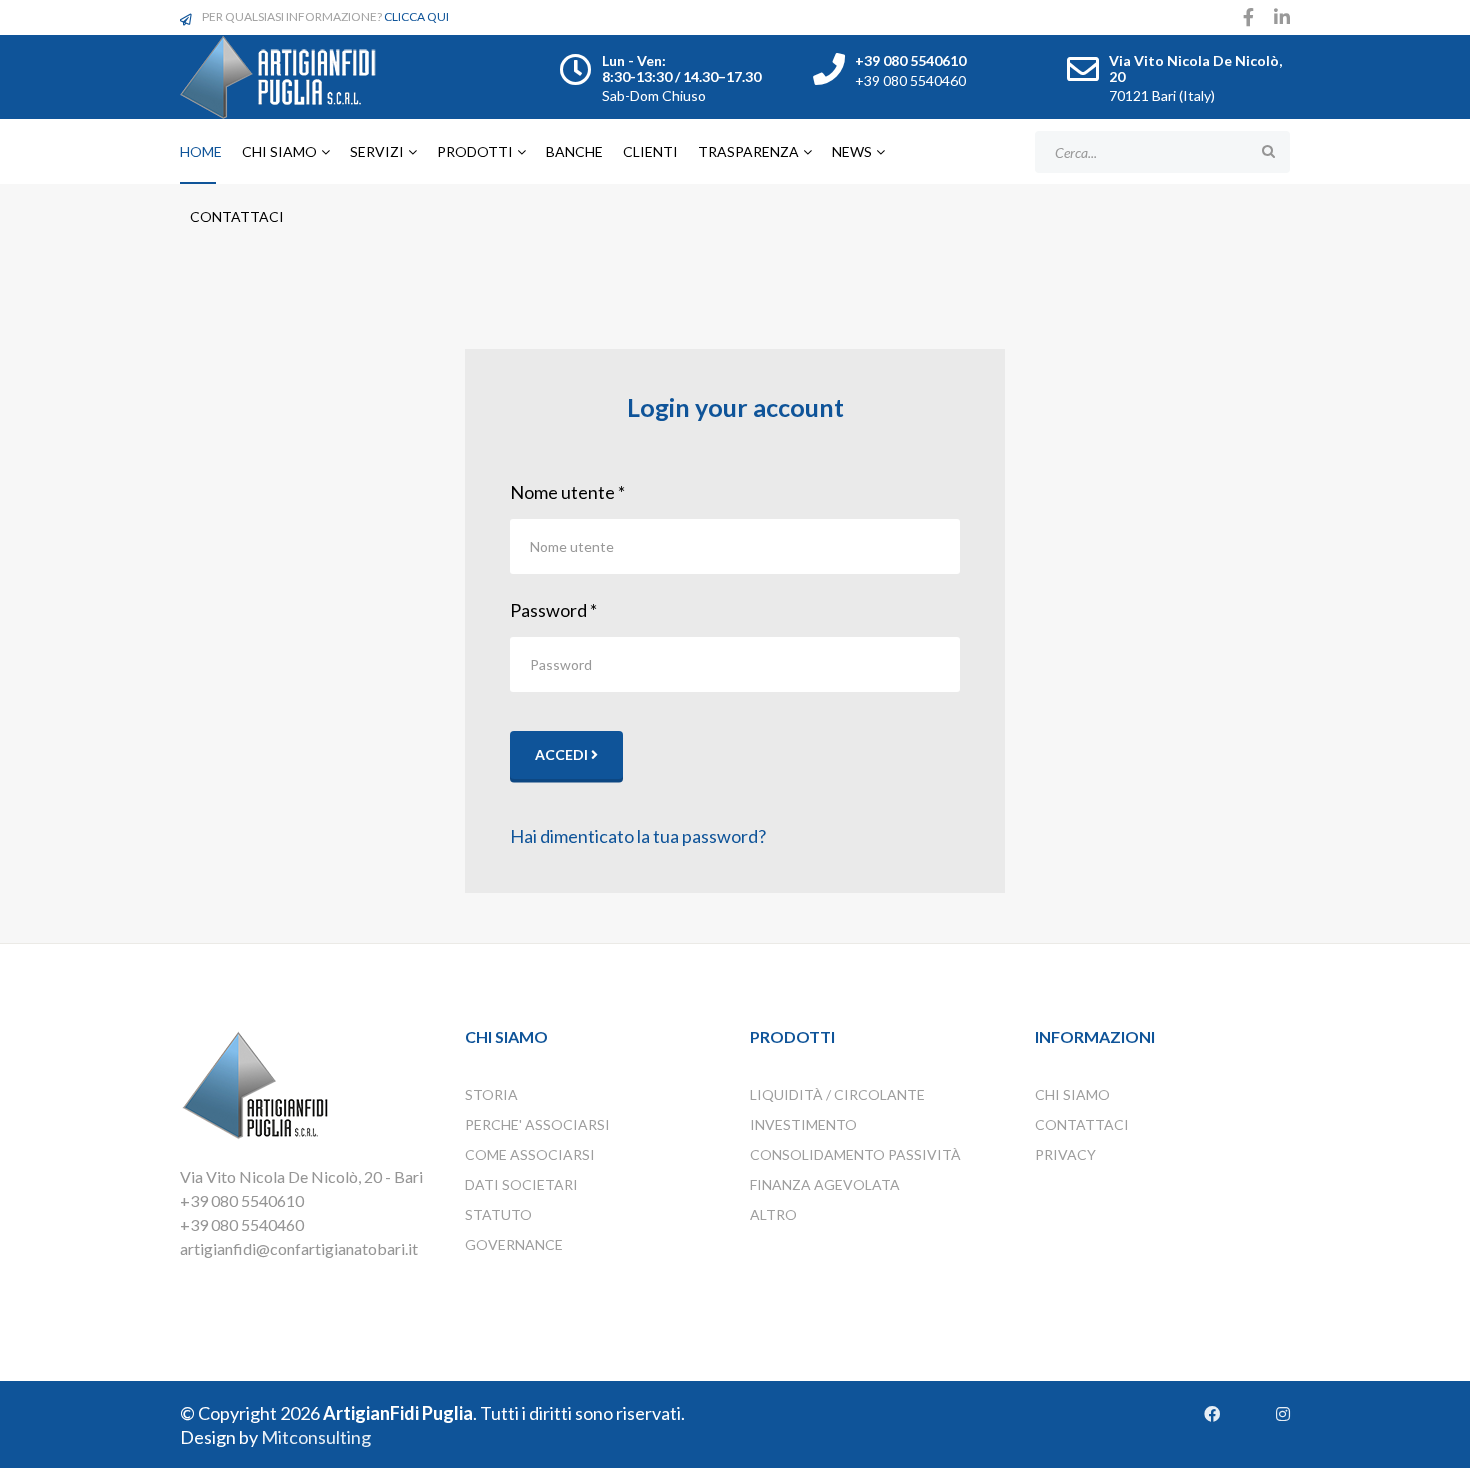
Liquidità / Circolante (837, 1094)
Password (553, 610)
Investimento (803, 1124)
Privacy (1065, 1154)
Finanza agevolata (825, 1184)
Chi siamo (279, 151)
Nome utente (567, 492)
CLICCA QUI (416, 16)
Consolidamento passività (855, 1154)
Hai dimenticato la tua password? (638, 836)
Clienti (650, 151)
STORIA (491, 1094)
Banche (574, 151)
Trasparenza (748, 151)
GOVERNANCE (514, 1244)
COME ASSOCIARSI (530, 1154)
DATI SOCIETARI (521, 1184)
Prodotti (475, 151)
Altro (773, 1214)
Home (201, 151)
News (852, 151)
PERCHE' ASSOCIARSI (537, 1124)
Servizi (377, 151)
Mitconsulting (316, 1437)
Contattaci (237, 216)
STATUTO (498, 1214)
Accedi (563, 754)
